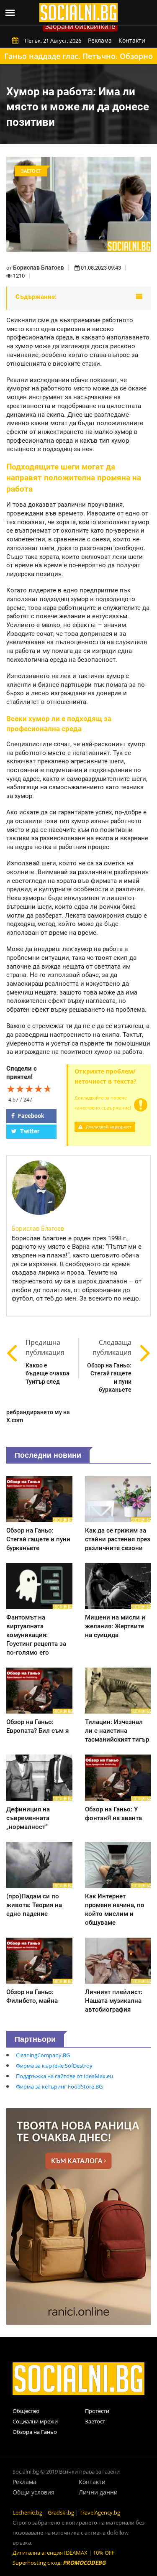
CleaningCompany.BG (43, 2055)
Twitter (29, 1131)
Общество (26, 2411)
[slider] (29, 1089)
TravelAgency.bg (100, 2512)
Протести (97, 2411)
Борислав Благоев (39, 268)
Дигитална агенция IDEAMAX (50, 2553)
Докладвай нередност (108, 1127)
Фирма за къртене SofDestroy (54, 2066)
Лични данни (98, 2492)
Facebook (30, 1116)
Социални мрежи (35, 2421)
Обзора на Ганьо (35, 2432)
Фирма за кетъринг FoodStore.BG (59, 2086)
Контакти (132, 40)
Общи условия (33, 2492)
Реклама (100, 40)
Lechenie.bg (27, 2512)
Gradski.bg (61, 2512)
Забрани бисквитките (80, 26)
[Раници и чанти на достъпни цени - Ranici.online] (78, 2216)
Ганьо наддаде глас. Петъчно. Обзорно (78, 56)
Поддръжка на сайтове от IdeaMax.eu (64, 2076)
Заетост (95, 2421)
